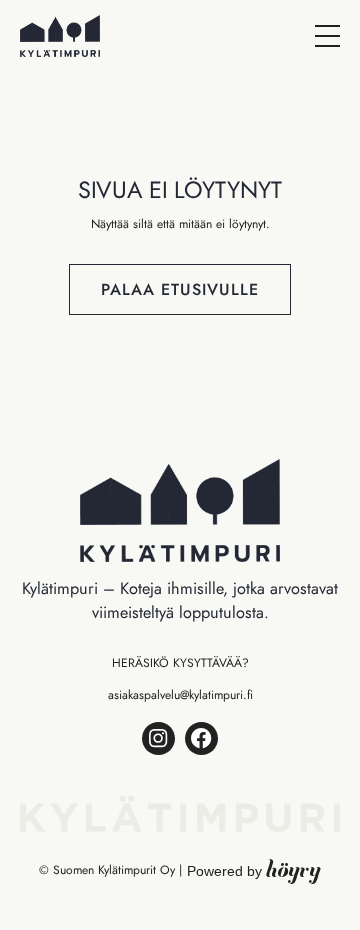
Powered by (254, 870)
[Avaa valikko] (327, 36)
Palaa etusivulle (179, 289)
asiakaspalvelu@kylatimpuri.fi (180, 695)
